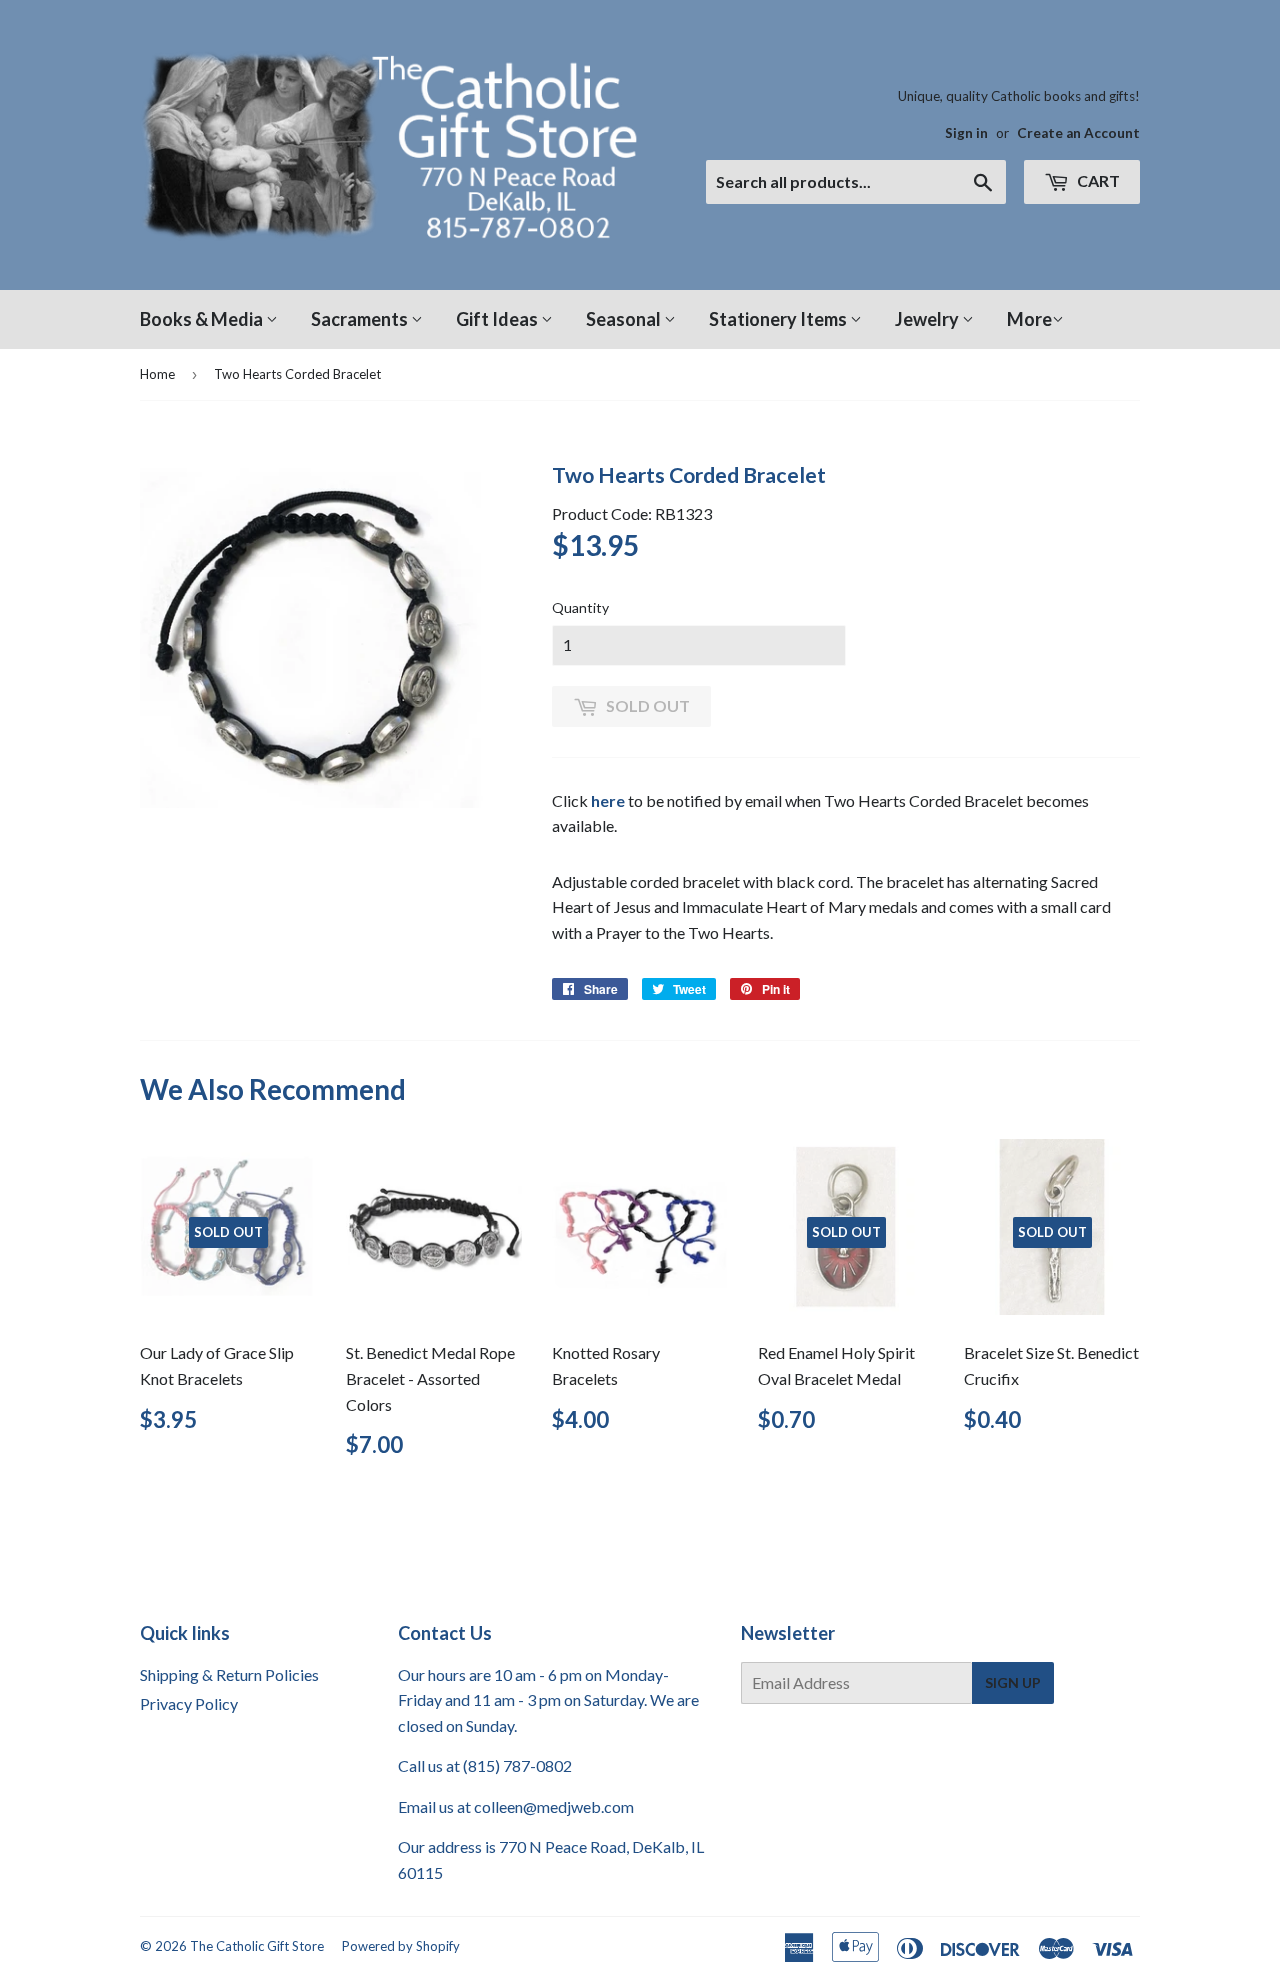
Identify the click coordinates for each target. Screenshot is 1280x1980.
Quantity (580, 607)
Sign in (966, 133)
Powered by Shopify (401, 1946)
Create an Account (1078, 133)
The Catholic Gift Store (257, 1946)
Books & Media (203, 319)
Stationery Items (779, 319)
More (1029, 319)
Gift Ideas (498, 319)
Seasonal (625, 319)
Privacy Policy (189, 1703)
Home (157, 374)
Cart (1097, 180)
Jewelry (928, 319)
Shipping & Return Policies (229, 1674)
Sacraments (361, 319)
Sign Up (1013, 1682)
